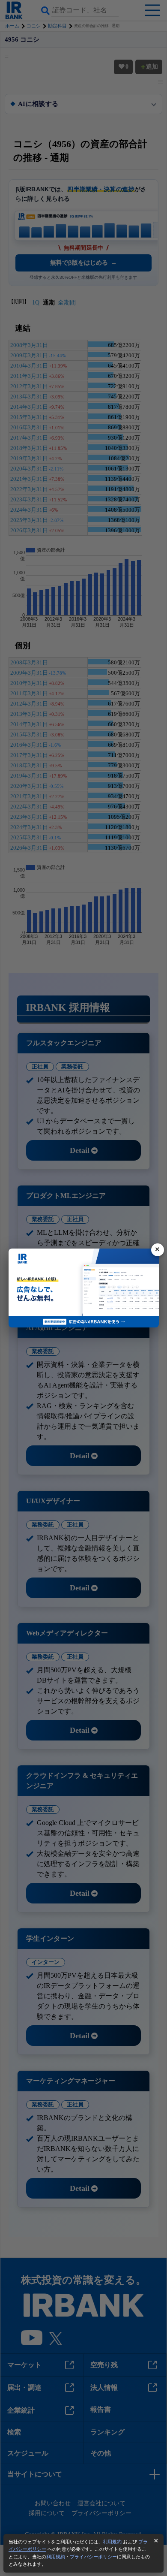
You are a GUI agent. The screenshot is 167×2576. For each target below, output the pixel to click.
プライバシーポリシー (93, 2557)
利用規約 (112, 2542)
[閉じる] (158, 1250)
